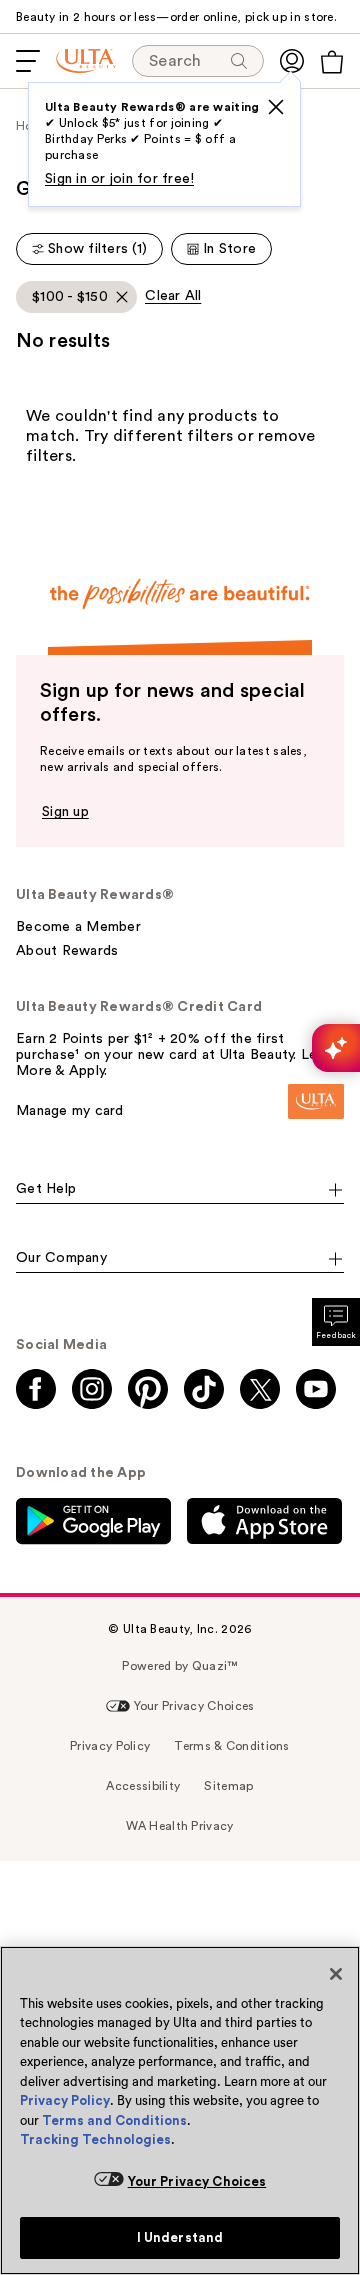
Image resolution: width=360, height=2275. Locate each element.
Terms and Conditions (114, 2120)
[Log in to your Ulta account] (292, 61)
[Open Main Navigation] (28, 61)
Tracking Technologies (95, 2139)
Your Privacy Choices (197, 2181)
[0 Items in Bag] (332, 62)
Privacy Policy (65, 2100)
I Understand (180, 2237)
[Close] (336, 1974)
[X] (276, 107)
